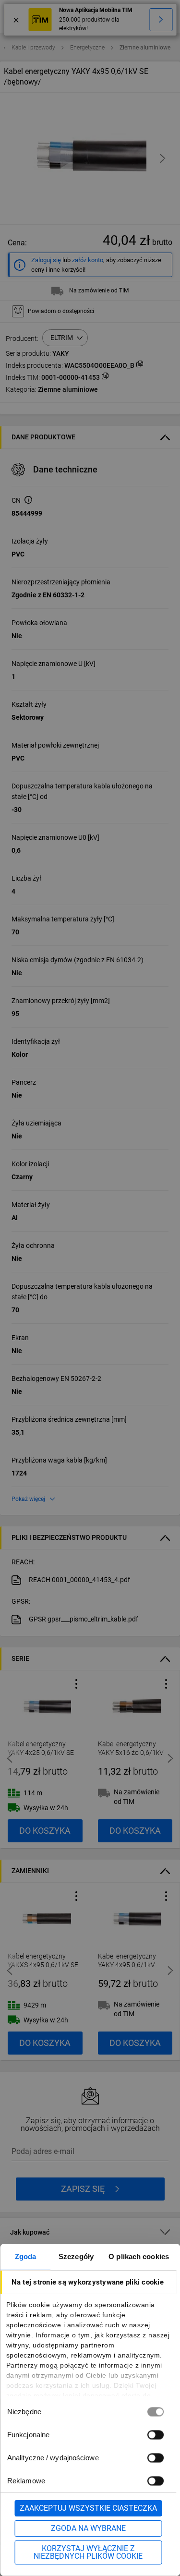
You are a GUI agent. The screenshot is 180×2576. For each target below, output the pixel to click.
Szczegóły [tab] (76, 2256)
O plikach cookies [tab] (139, 2256)
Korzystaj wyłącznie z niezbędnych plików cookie (88, 2552)
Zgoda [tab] (26, 2256)
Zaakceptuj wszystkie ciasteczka (88, 2508)
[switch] (155, 2435)
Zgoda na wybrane (88, 2528)
